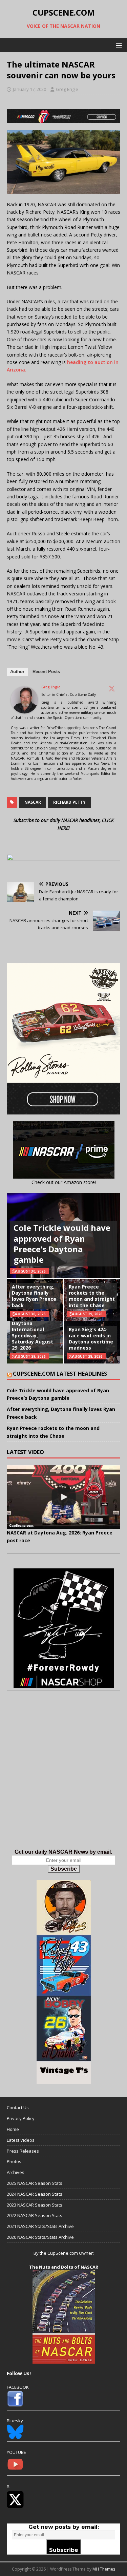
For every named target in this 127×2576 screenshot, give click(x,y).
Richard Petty (69, 802)
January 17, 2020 (29, 89)
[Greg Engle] (24, 710)
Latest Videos (21, 2140)
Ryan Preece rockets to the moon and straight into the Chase (92, 1296)
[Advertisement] (63, 1777)
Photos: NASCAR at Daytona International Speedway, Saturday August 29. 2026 (35, 1332)
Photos (14, 2161)
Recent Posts (46, 672)
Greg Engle (67, 89)
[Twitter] (112, 688)
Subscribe (64, 1869)
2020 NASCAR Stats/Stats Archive (40, 2237)
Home (13, 2129)
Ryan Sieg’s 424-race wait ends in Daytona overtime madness (91, 1339)
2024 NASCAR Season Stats (35, 2194)
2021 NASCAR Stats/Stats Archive (40, 2226)
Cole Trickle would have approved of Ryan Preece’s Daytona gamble (62, 1244)
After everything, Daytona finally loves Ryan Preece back (34, 1296)
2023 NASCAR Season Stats (35, 2205)
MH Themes (104, 2569)
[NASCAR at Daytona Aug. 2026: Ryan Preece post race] (63, 1497)
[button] (118, 45)
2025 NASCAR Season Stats (35, 2183)
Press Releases (23, 2151)
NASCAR (33, 802)
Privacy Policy (21, 2118)
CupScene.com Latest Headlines (60, 1374)
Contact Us (18, 2107)
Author (17, 672)
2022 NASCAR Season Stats (35, 2215)
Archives (16, 2172)
